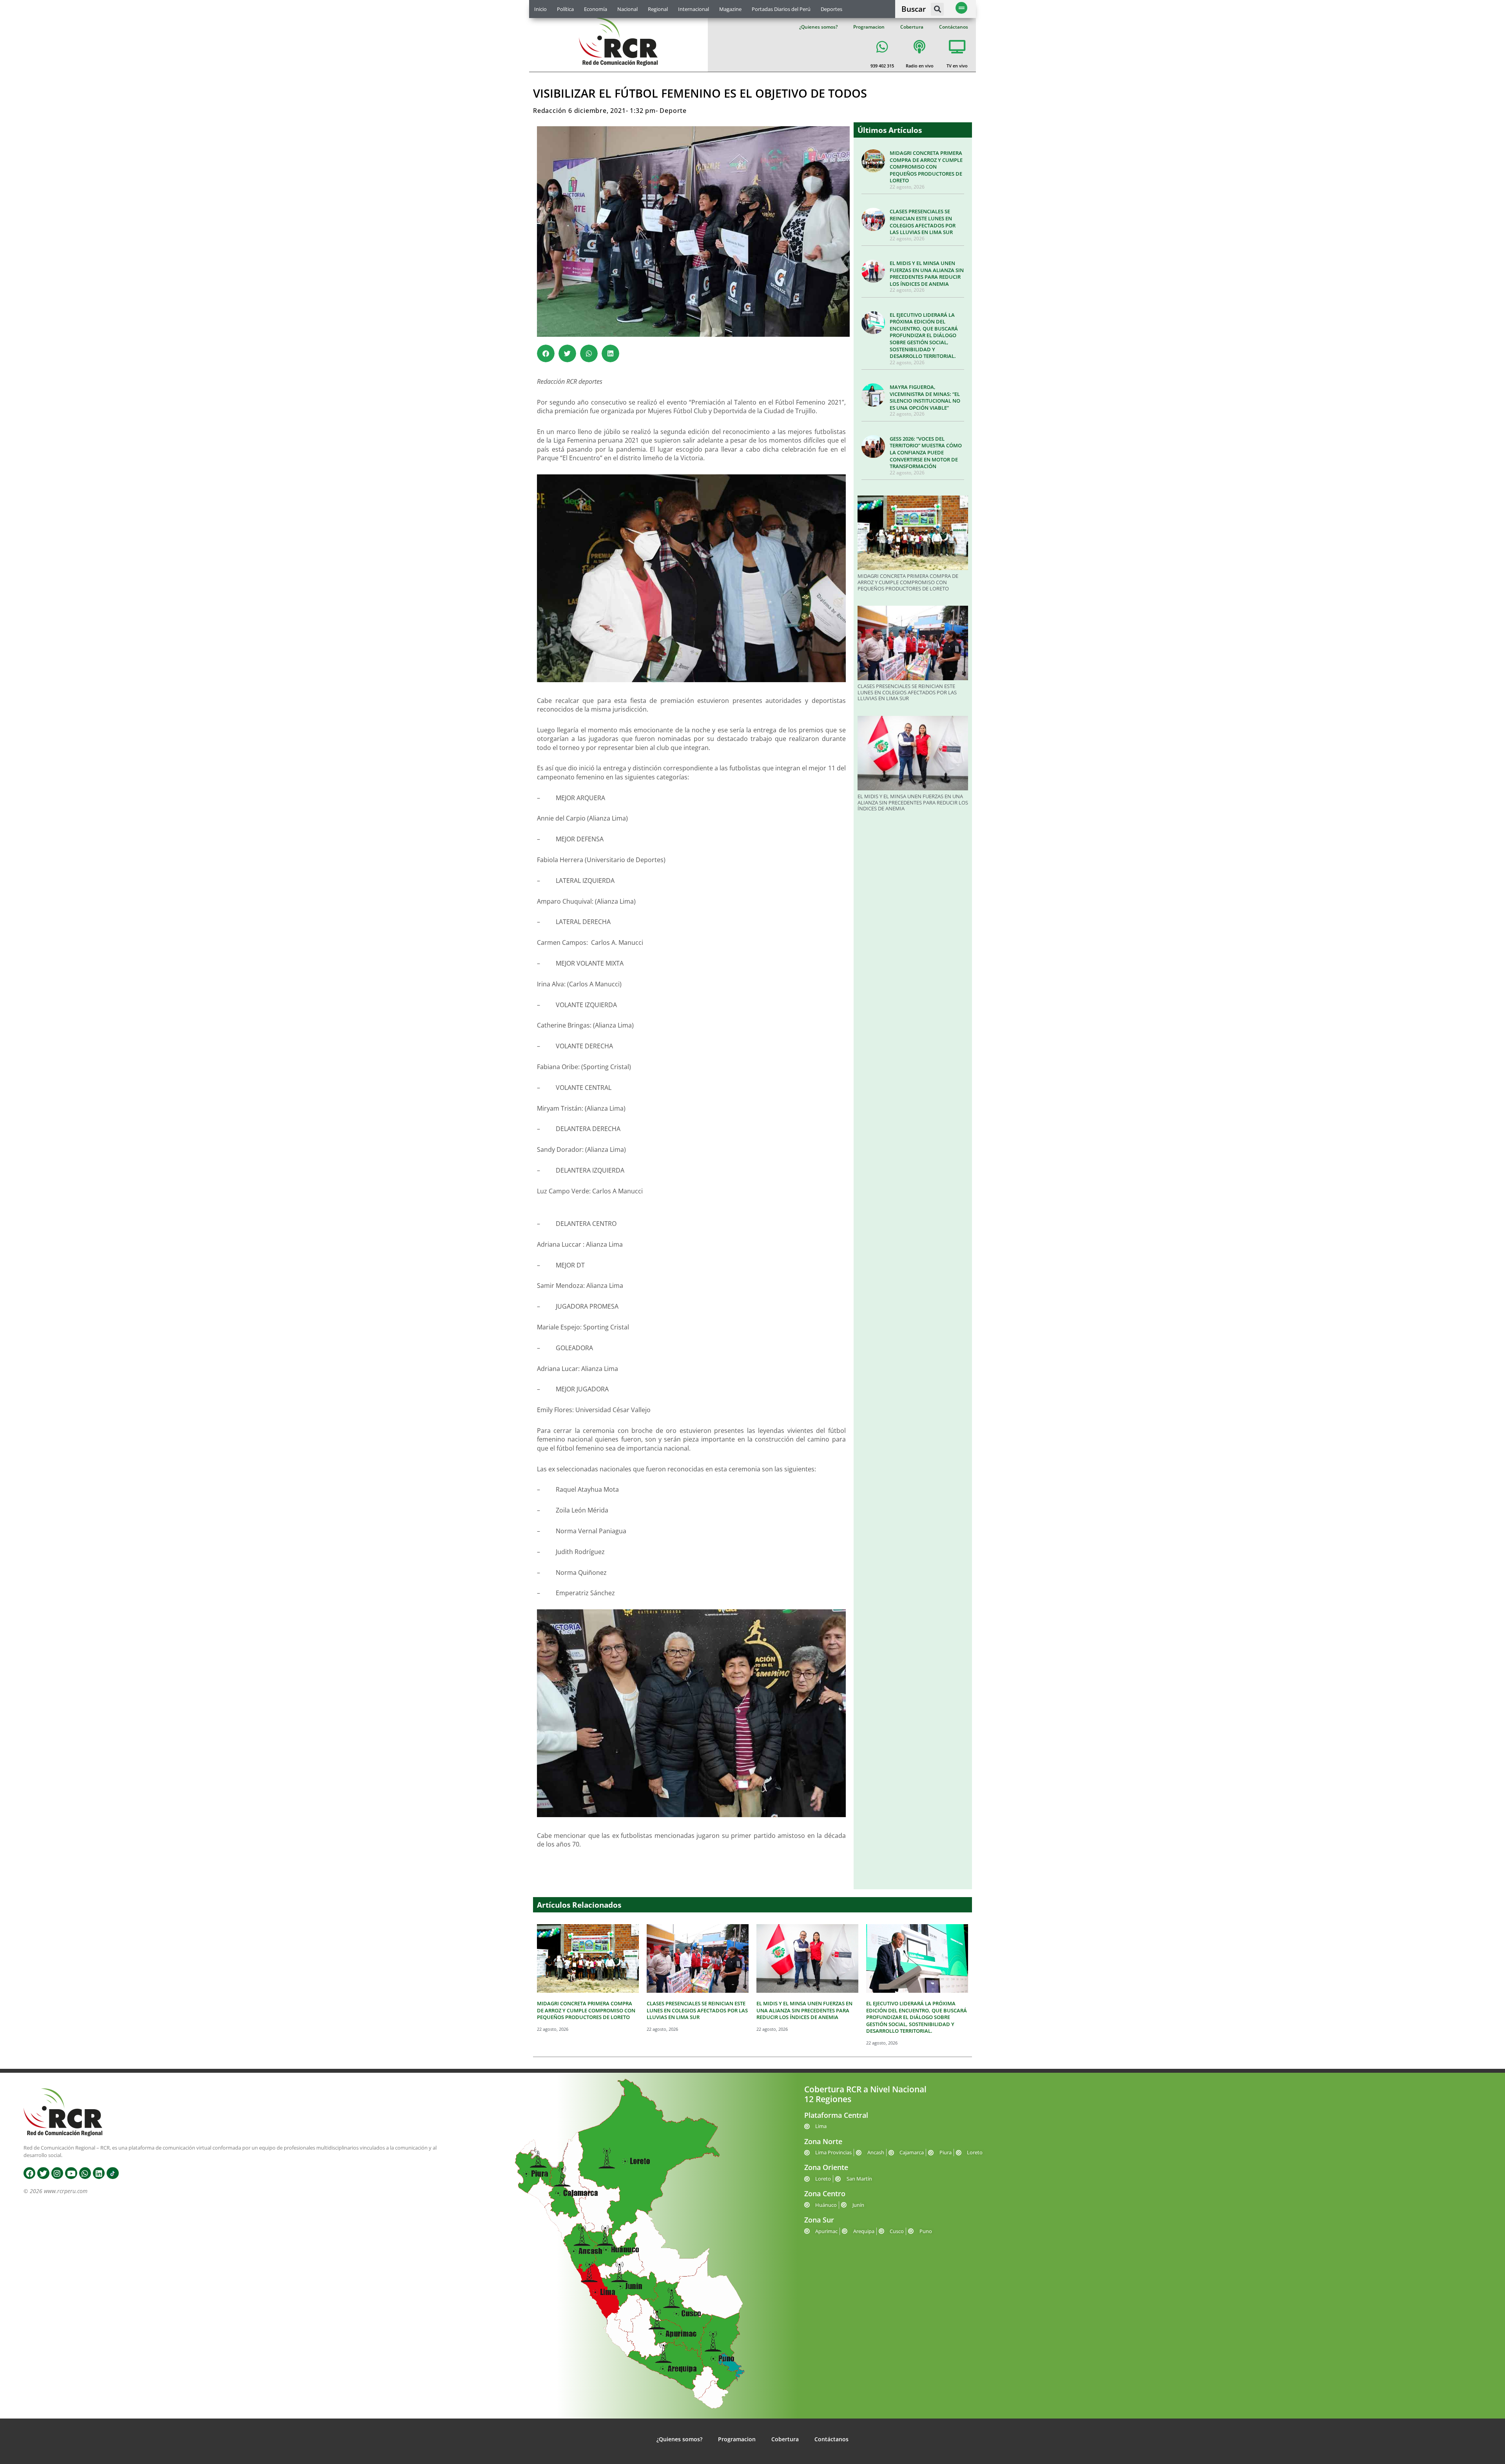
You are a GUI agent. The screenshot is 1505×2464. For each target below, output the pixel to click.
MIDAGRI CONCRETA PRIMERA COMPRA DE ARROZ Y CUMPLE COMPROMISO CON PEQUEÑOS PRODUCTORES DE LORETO (926, 167)
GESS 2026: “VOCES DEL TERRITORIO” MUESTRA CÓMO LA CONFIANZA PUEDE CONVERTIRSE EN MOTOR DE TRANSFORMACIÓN (926, 452)
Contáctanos (954, 27)
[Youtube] (71, 2173)
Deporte (673, 111)
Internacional (694, 9)
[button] (937, 9)
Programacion (869, 27)
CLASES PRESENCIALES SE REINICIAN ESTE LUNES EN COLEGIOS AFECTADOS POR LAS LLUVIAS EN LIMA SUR (923, 222)
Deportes (831, 9)
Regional (658, 9)
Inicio (540, 9)
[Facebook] (29, 2173)
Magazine (730, 9)
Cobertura (912, 27)
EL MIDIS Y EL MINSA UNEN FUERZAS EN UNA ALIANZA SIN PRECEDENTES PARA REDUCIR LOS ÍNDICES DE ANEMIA (927, 273)
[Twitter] (43, 2173)
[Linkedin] (99, 2173)
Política (565, 9)
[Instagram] (57, 2173)
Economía (596, 9)
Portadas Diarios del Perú (781, 9)
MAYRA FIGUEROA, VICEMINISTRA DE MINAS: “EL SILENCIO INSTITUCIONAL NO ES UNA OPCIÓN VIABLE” (925, 397)
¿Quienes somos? (818, 27)
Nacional (627, 9)
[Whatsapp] (85, 2173)
